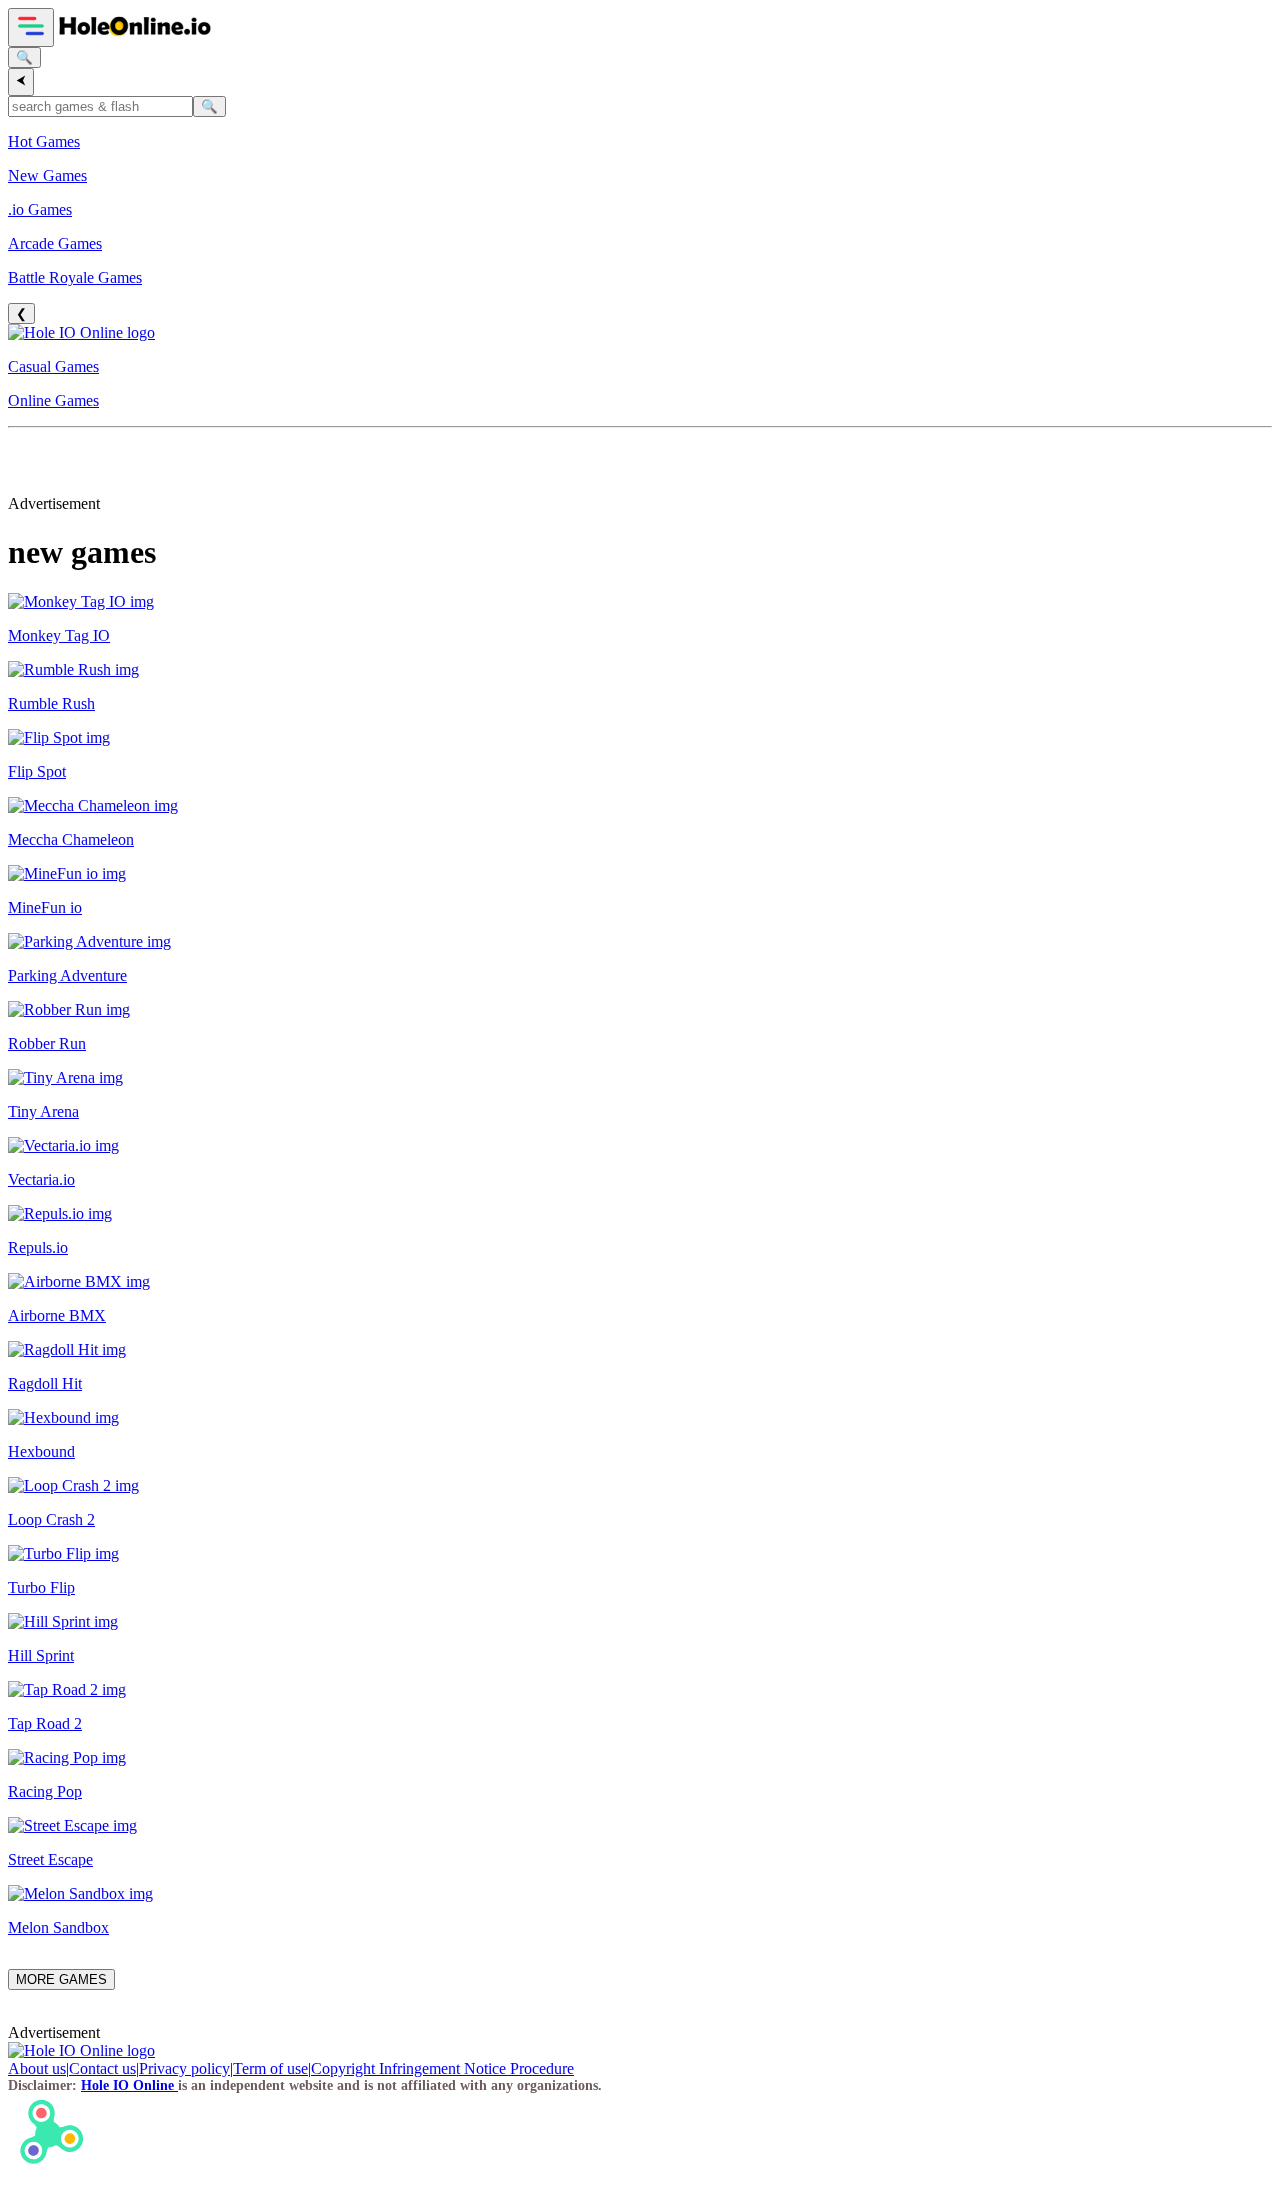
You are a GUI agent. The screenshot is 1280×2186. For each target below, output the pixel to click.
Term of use (270, 2068)
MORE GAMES (61, 1979)
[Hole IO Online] (134, 35)
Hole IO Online (129, 2085)
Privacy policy (184, 2068)
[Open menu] (31, 27)
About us (37, 2068)
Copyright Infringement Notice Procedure (442, 2068)
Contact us (102, 2068)
